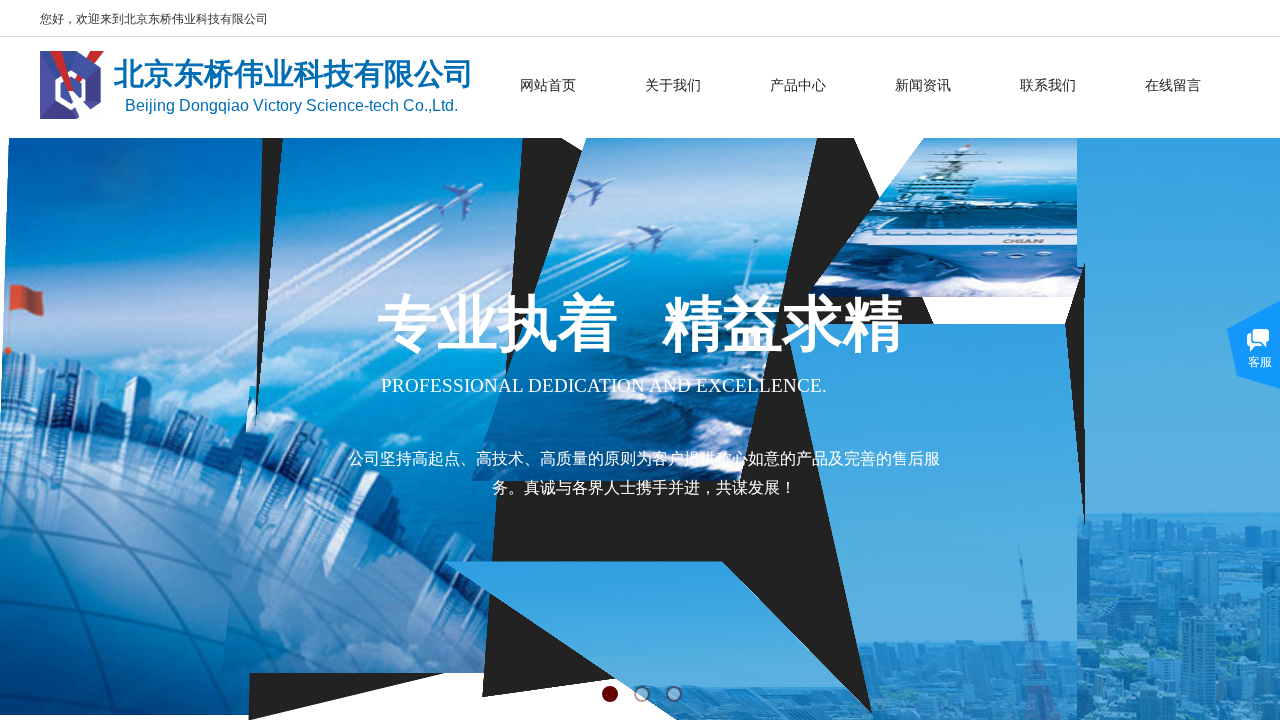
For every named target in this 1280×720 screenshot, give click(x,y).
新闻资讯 (923, 85)
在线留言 (1173, 85)
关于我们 (673, 85)
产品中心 (798, 85)
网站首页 (548, 85)
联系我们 (1048, 85)
